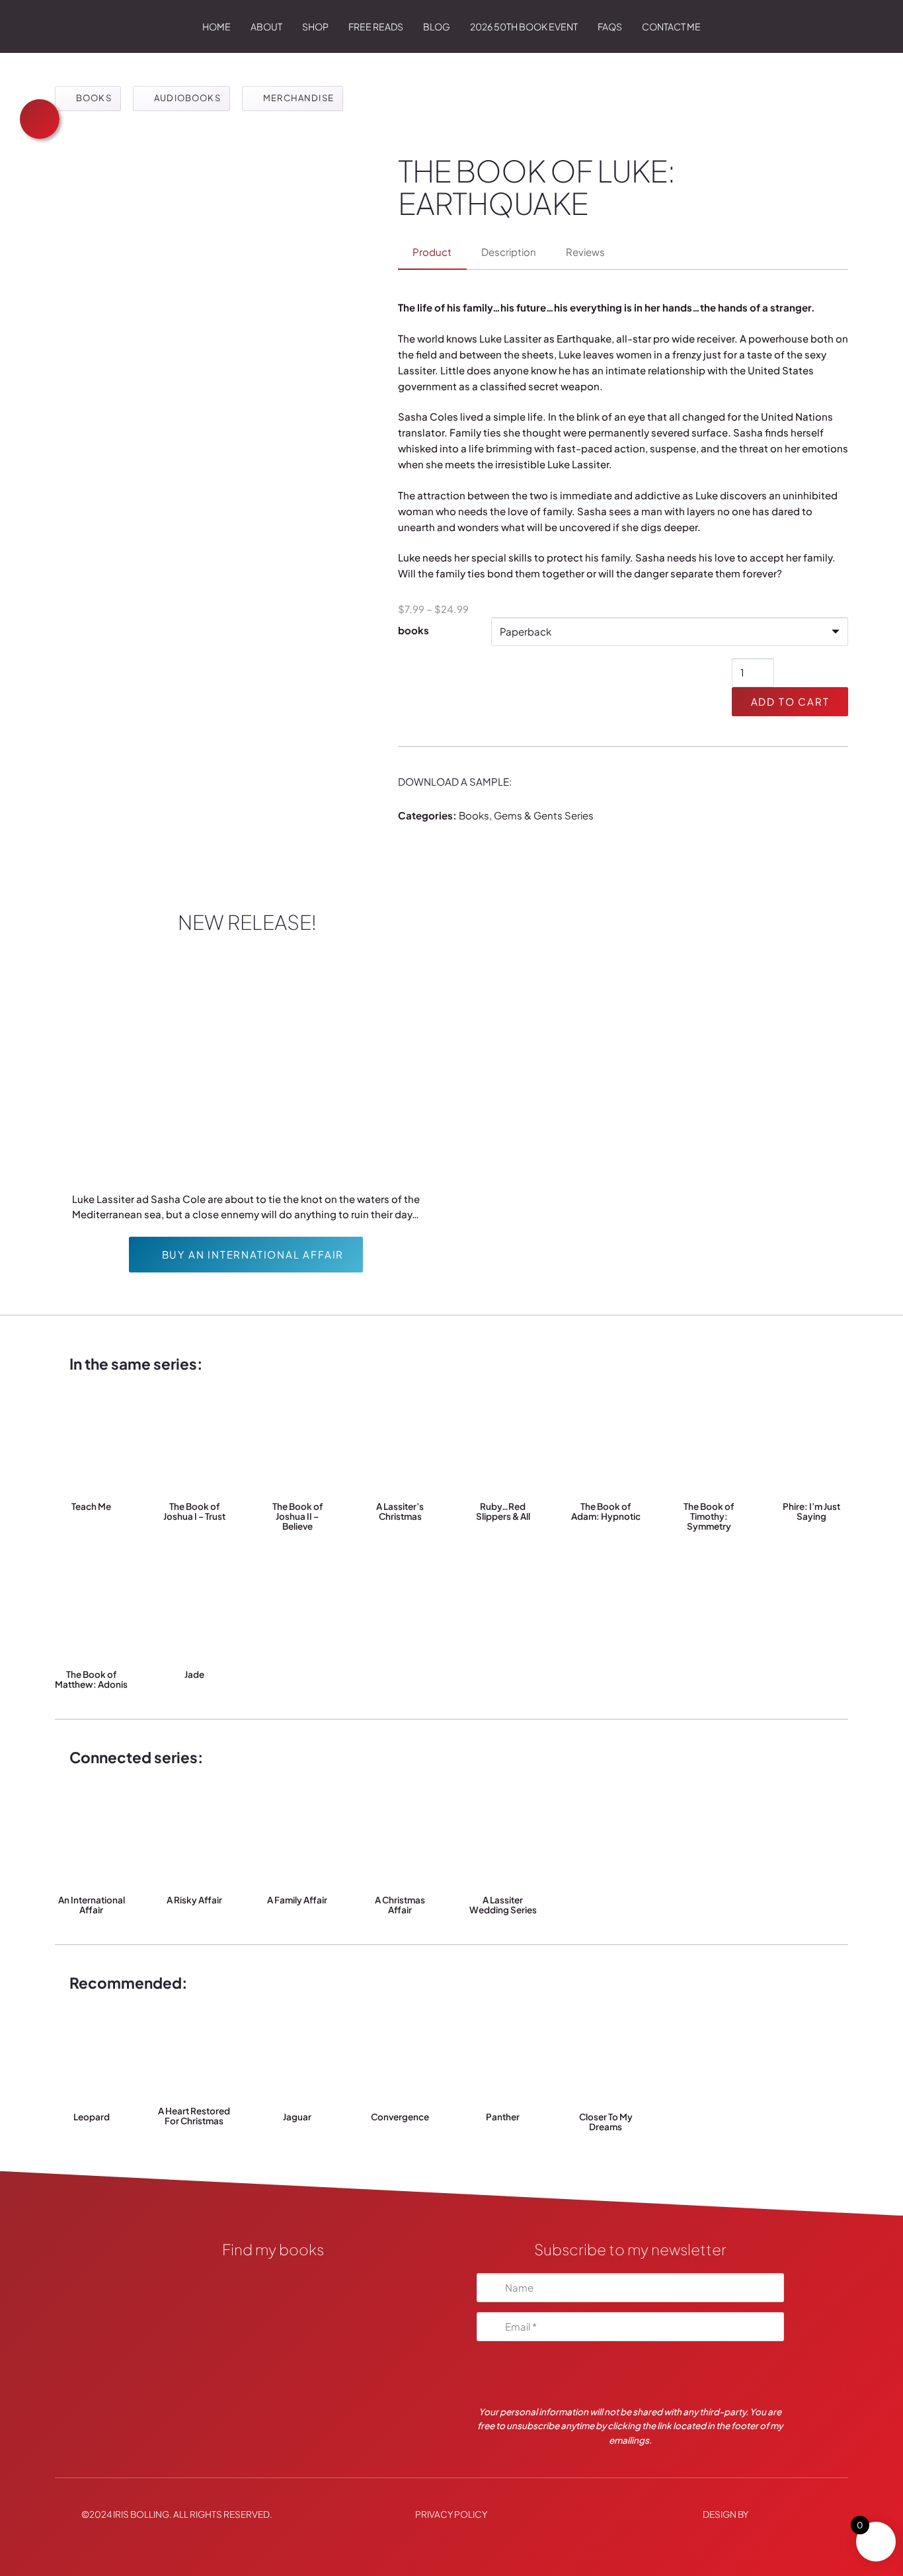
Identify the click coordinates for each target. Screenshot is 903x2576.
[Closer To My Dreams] (606, 2054)
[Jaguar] (297, 2054)
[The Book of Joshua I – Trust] (195, 1444)
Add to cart (790, 701)
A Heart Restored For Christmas (194, 2116)
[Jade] (195, 1612)
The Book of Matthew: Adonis (91, 1679)
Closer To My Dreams (606, 2122)
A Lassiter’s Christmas (400, 1511)
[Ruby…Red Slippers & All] (503, 1444)
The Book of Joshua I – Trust (194, 1511)
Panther (503, 2117)
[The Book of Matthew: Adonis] (92, 1612)
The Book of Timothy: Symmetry (709, 1516)
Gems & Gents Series (544, 815)
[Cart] (829, 26)
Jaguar (297, 2117)
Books (474, 815)
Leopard (92, 2117)
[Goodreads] (273, 2318)
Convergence (400, 2117)
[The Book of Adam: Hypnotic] (606, 1444)
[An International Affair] (92, 1837)
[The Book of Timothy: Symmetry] (709, 1444)
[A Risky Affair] (195, 1837)
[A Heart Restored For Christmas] (195, 2051)
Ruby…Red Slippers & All (503, 1511)
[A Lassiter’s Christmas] (400, 1444)
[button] (335, 26)
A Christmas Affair (400, 1905)
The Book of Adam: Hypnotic (606, 1511)
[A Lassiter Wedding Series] (503, 1837)
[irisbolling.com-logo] (273, 2284)
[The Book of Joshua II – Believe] (297, 1444)
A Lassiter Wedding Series (503, 1905)
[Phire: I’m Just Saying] (811, 1444)
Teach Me (91, 1506)
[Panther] (503, 2054)
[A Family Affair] (297, 1837)
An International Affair (92, 1905)
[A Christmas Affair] (400, 1837)
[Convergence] (400, 2054)
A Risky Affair (194, 1900)
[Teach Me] (92, 1444)
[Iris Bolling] (69, 26)
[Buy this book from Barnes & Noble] (273, 2385)
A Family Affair (297, 1900)
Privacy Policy (451, 2514)
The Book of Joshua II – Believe (297, 1516)
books (413, 630)
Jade (194, 1674)
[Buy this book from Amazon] (273, 2351)
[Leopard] (92, 2054)
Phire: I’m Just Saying (811, 1511)
